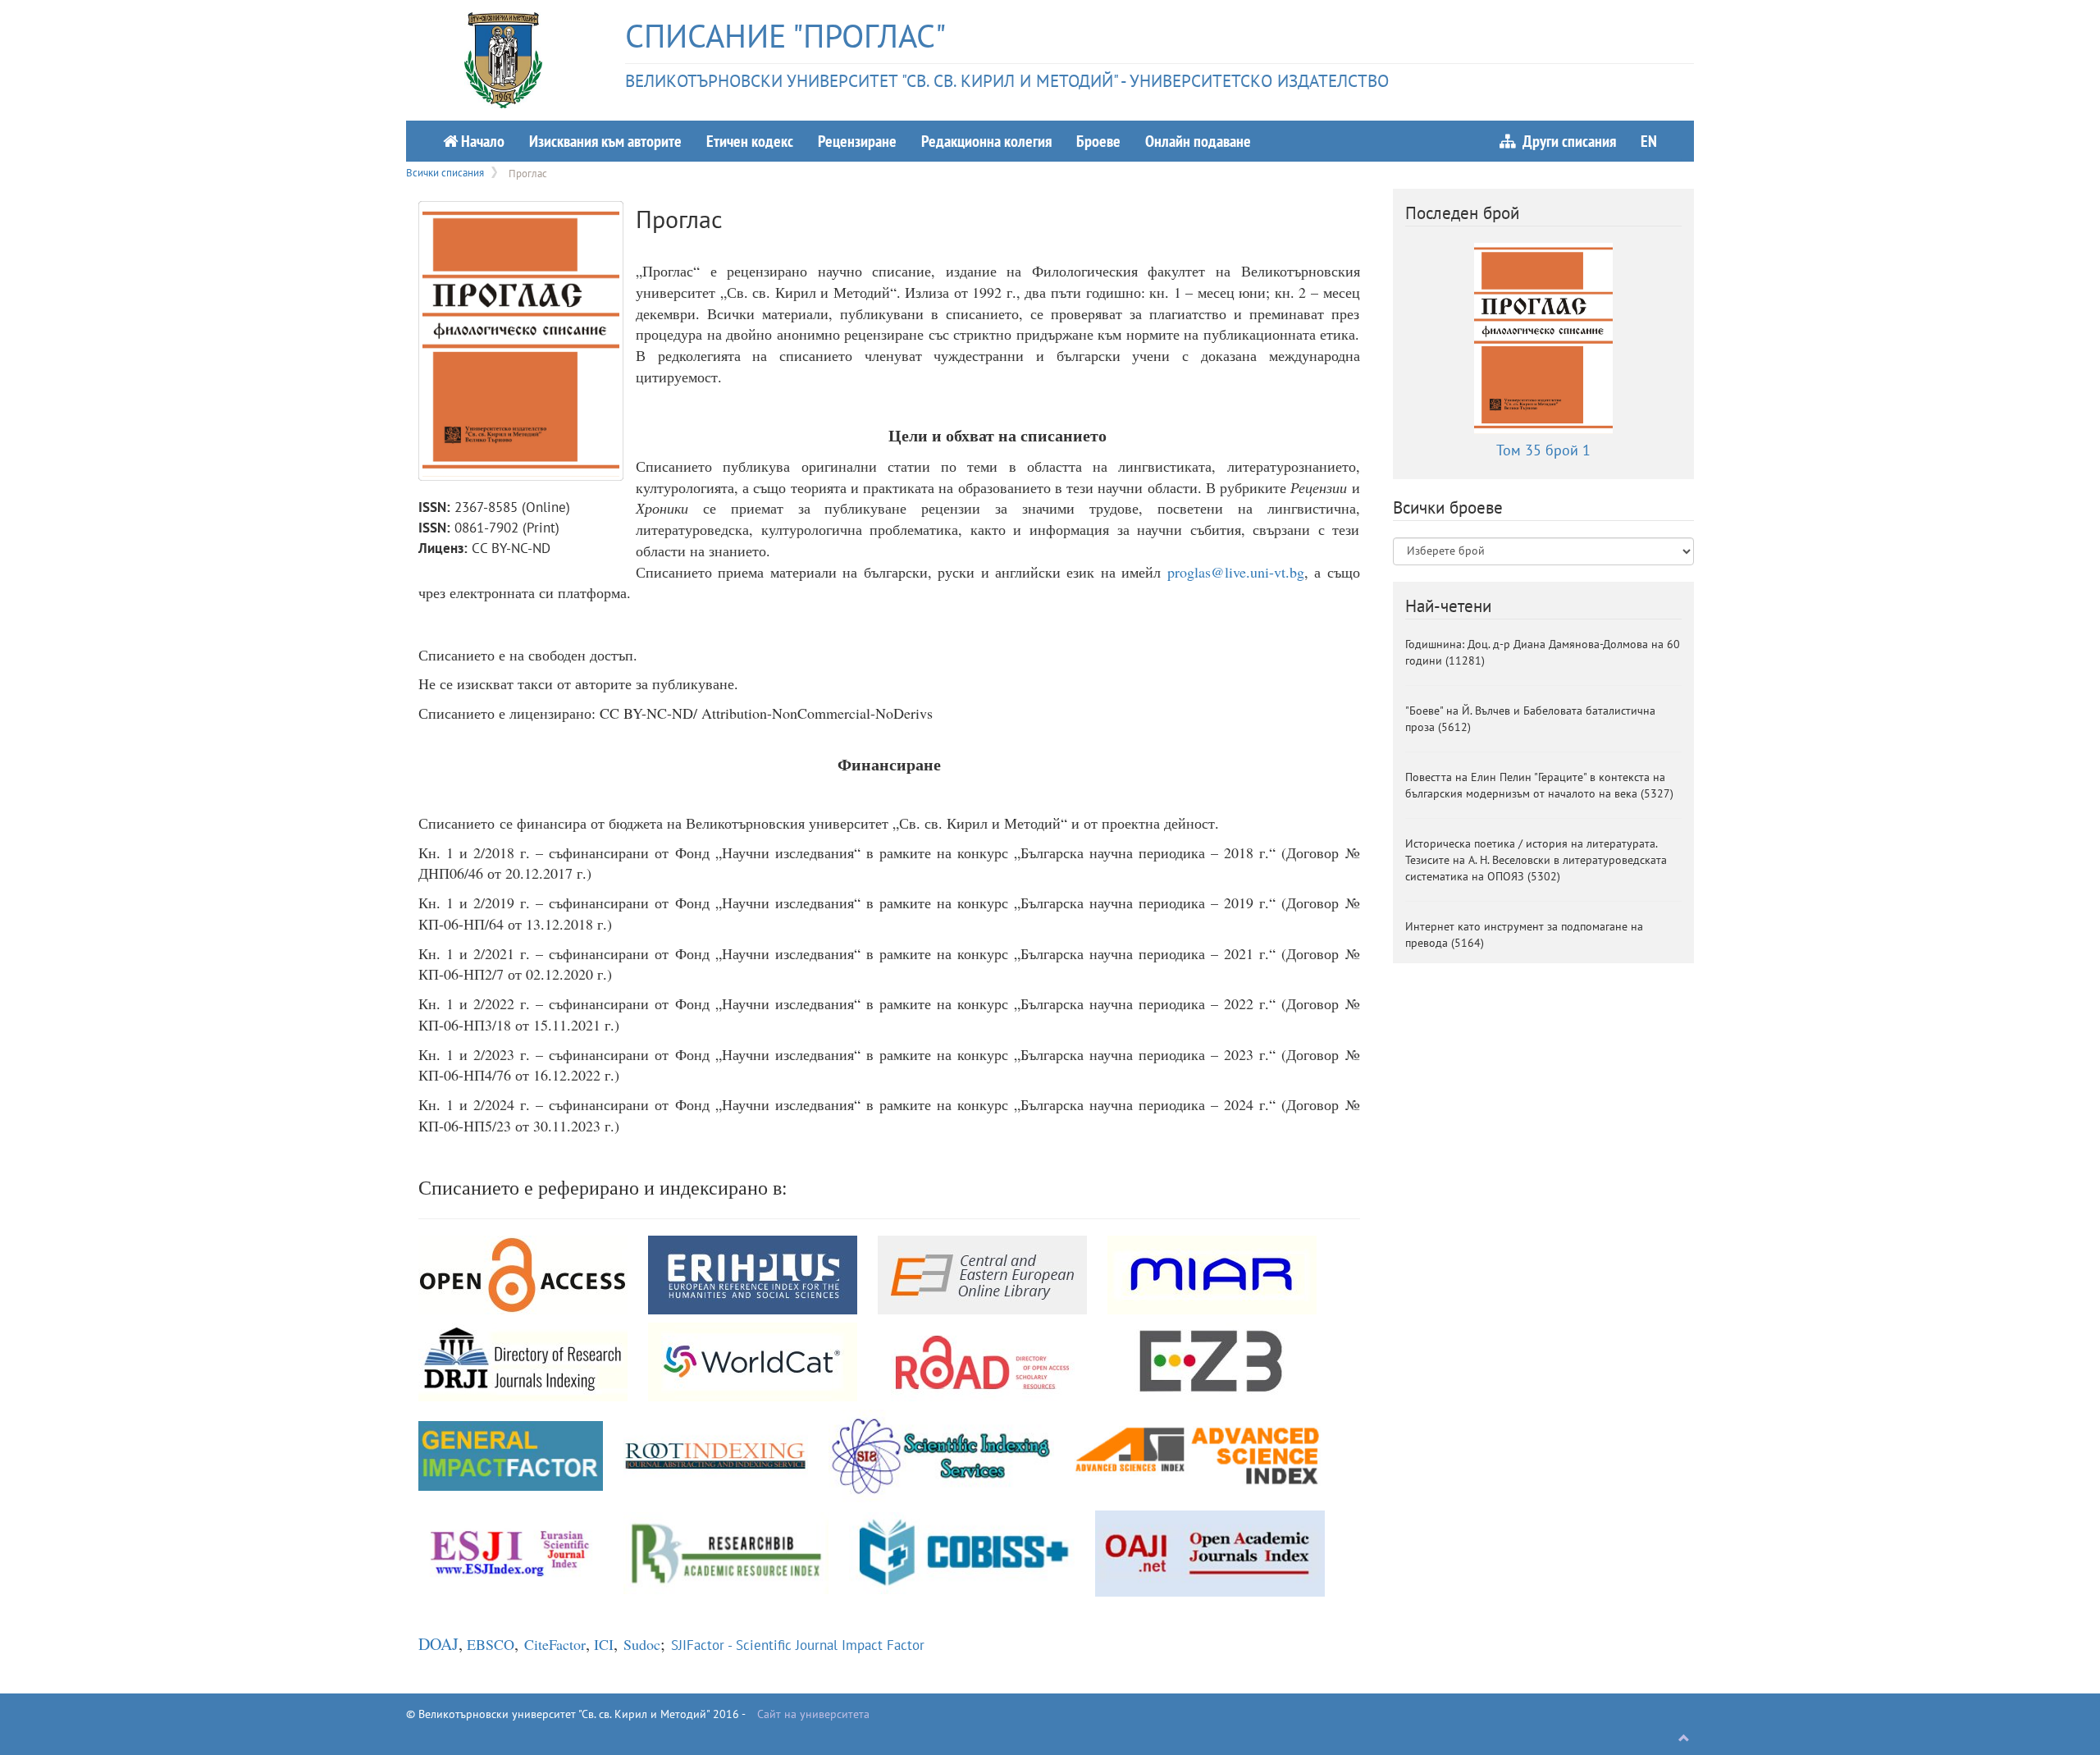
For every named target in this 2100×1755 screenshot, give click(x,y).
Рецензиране (857, 141)
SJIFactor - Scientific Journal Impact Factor (798, 1645)
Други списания (1566, 141)
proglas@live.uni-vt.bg (1236, 572)
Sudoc (642, 1644)
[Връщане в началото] (1684, 1739)
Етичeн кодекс (750, 141)
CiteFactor (555, 1644)
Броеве (1098, 141)
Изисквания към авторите (605, 141)
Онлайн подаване (1198, 141)
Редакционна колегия (986, 141)
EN (1649, 141)
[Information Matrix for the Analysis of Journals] (1212, 1273)
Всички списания (445, 172)
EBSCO (491, 1644)
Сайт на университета (813, 1714)
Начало (481, 141)
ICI (604, 1644)
